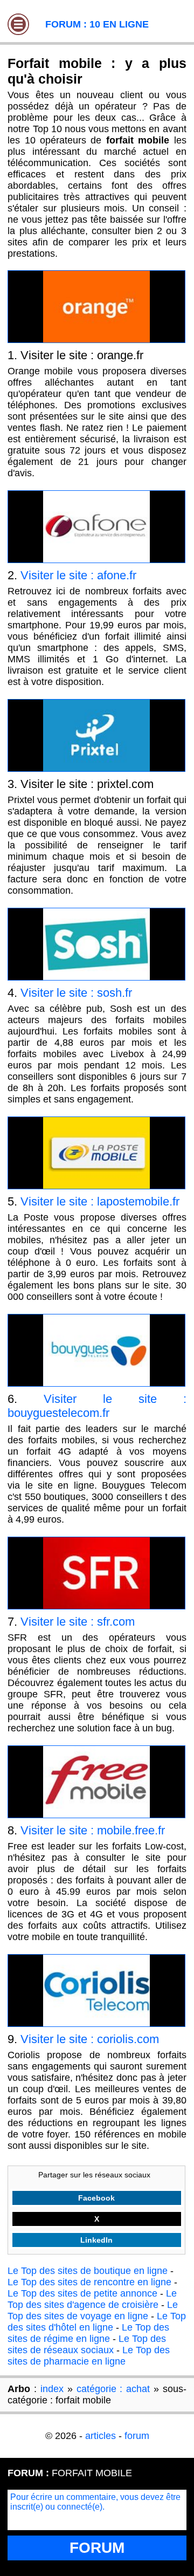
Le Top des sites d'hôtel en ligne (97, 2322)
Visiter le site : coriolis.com (90, 2039)
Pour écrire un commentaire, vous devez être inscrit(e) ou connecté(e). (95, 2502)
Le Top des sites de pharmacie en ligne (89, 2356)
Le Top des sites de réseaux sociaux (87, 2344)
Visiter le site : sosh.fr (76, 993)
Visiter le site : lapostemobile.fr (100, 1201)
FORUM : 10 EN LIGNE (97, 24)
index (52, 2389)
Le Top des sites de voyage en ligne (93, 2310)
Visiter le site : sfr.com (78, 1622)
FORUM (97, 2548)
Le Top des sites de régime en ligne (88, 2333)
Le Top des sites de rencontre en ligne (89, 2282)
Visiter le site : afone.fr (78, 575)
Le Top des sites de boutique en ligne (88, 2271)
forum (137, 2436)
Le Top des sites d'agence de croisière (92, 2299)
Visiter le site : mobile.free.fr (93, 1830)
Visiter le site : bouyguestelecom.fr (97, 1406)
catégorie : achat (113, 2389)
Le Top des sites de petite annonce (82, 2293)
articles (101, 2436)
